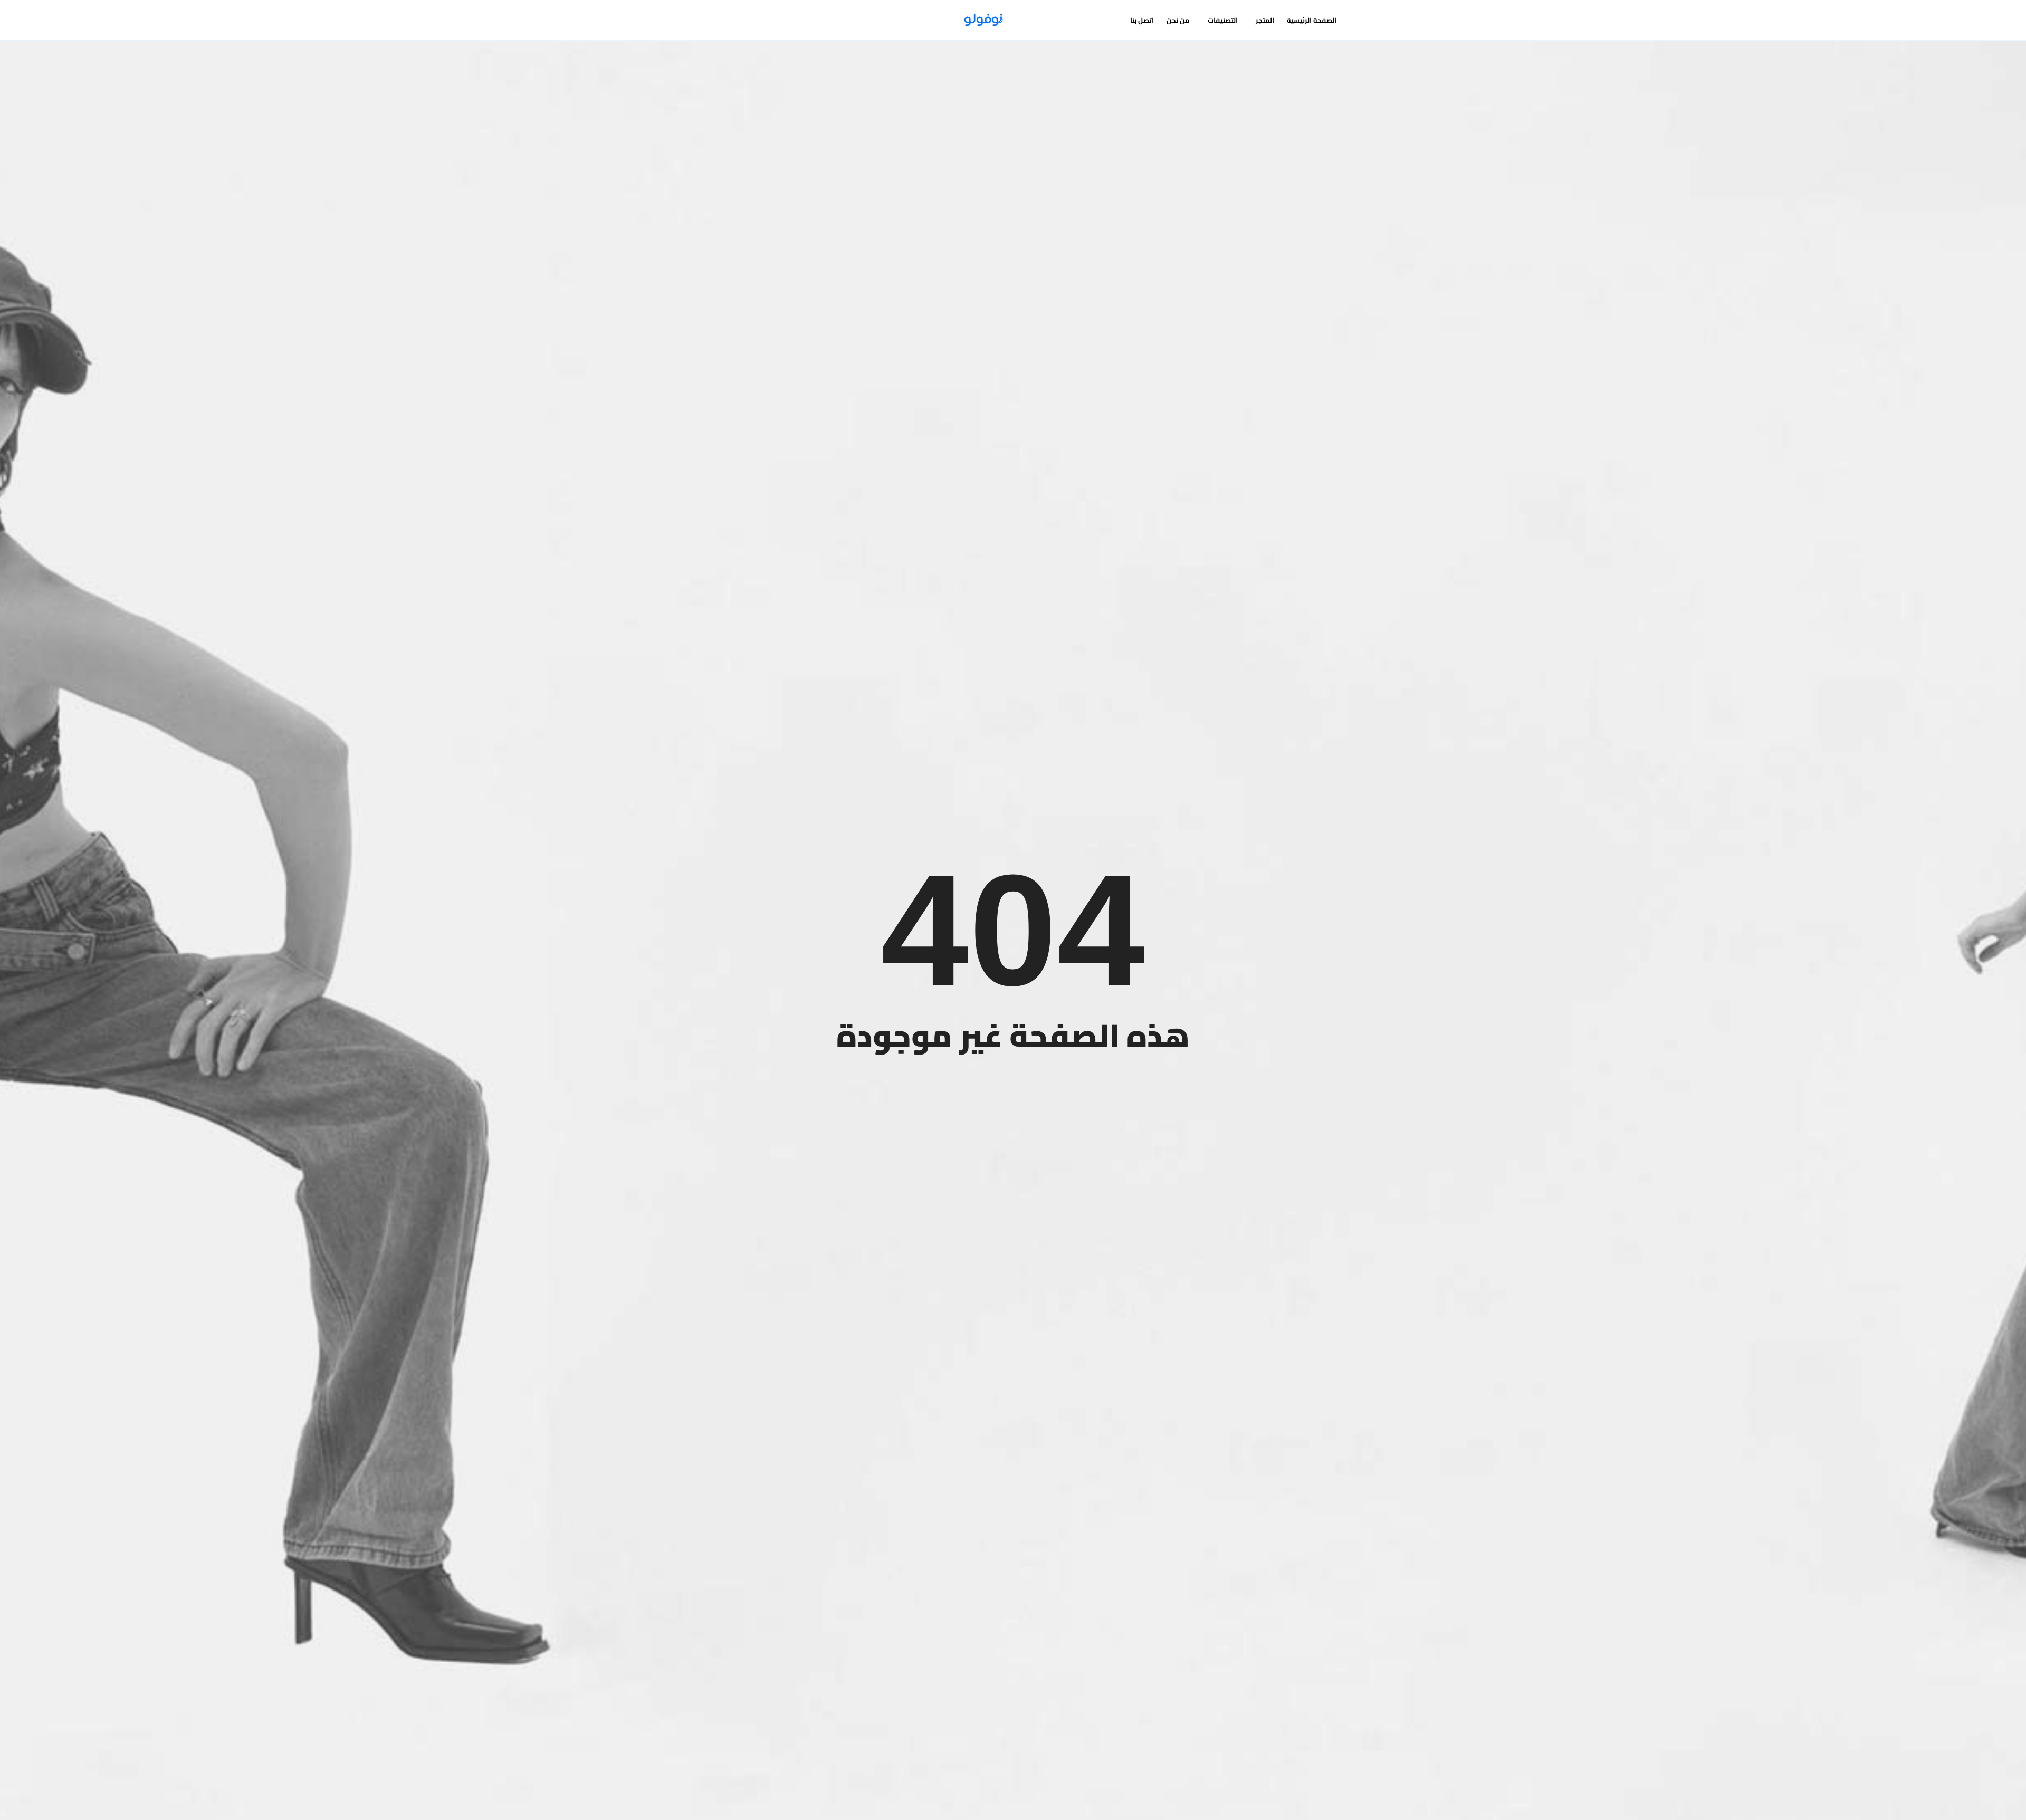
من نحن (1178, 20)
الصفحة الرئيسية (1312, 20)
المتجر (1265, 20)
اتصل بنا (1142, 20)
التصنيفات (1223, 20)
